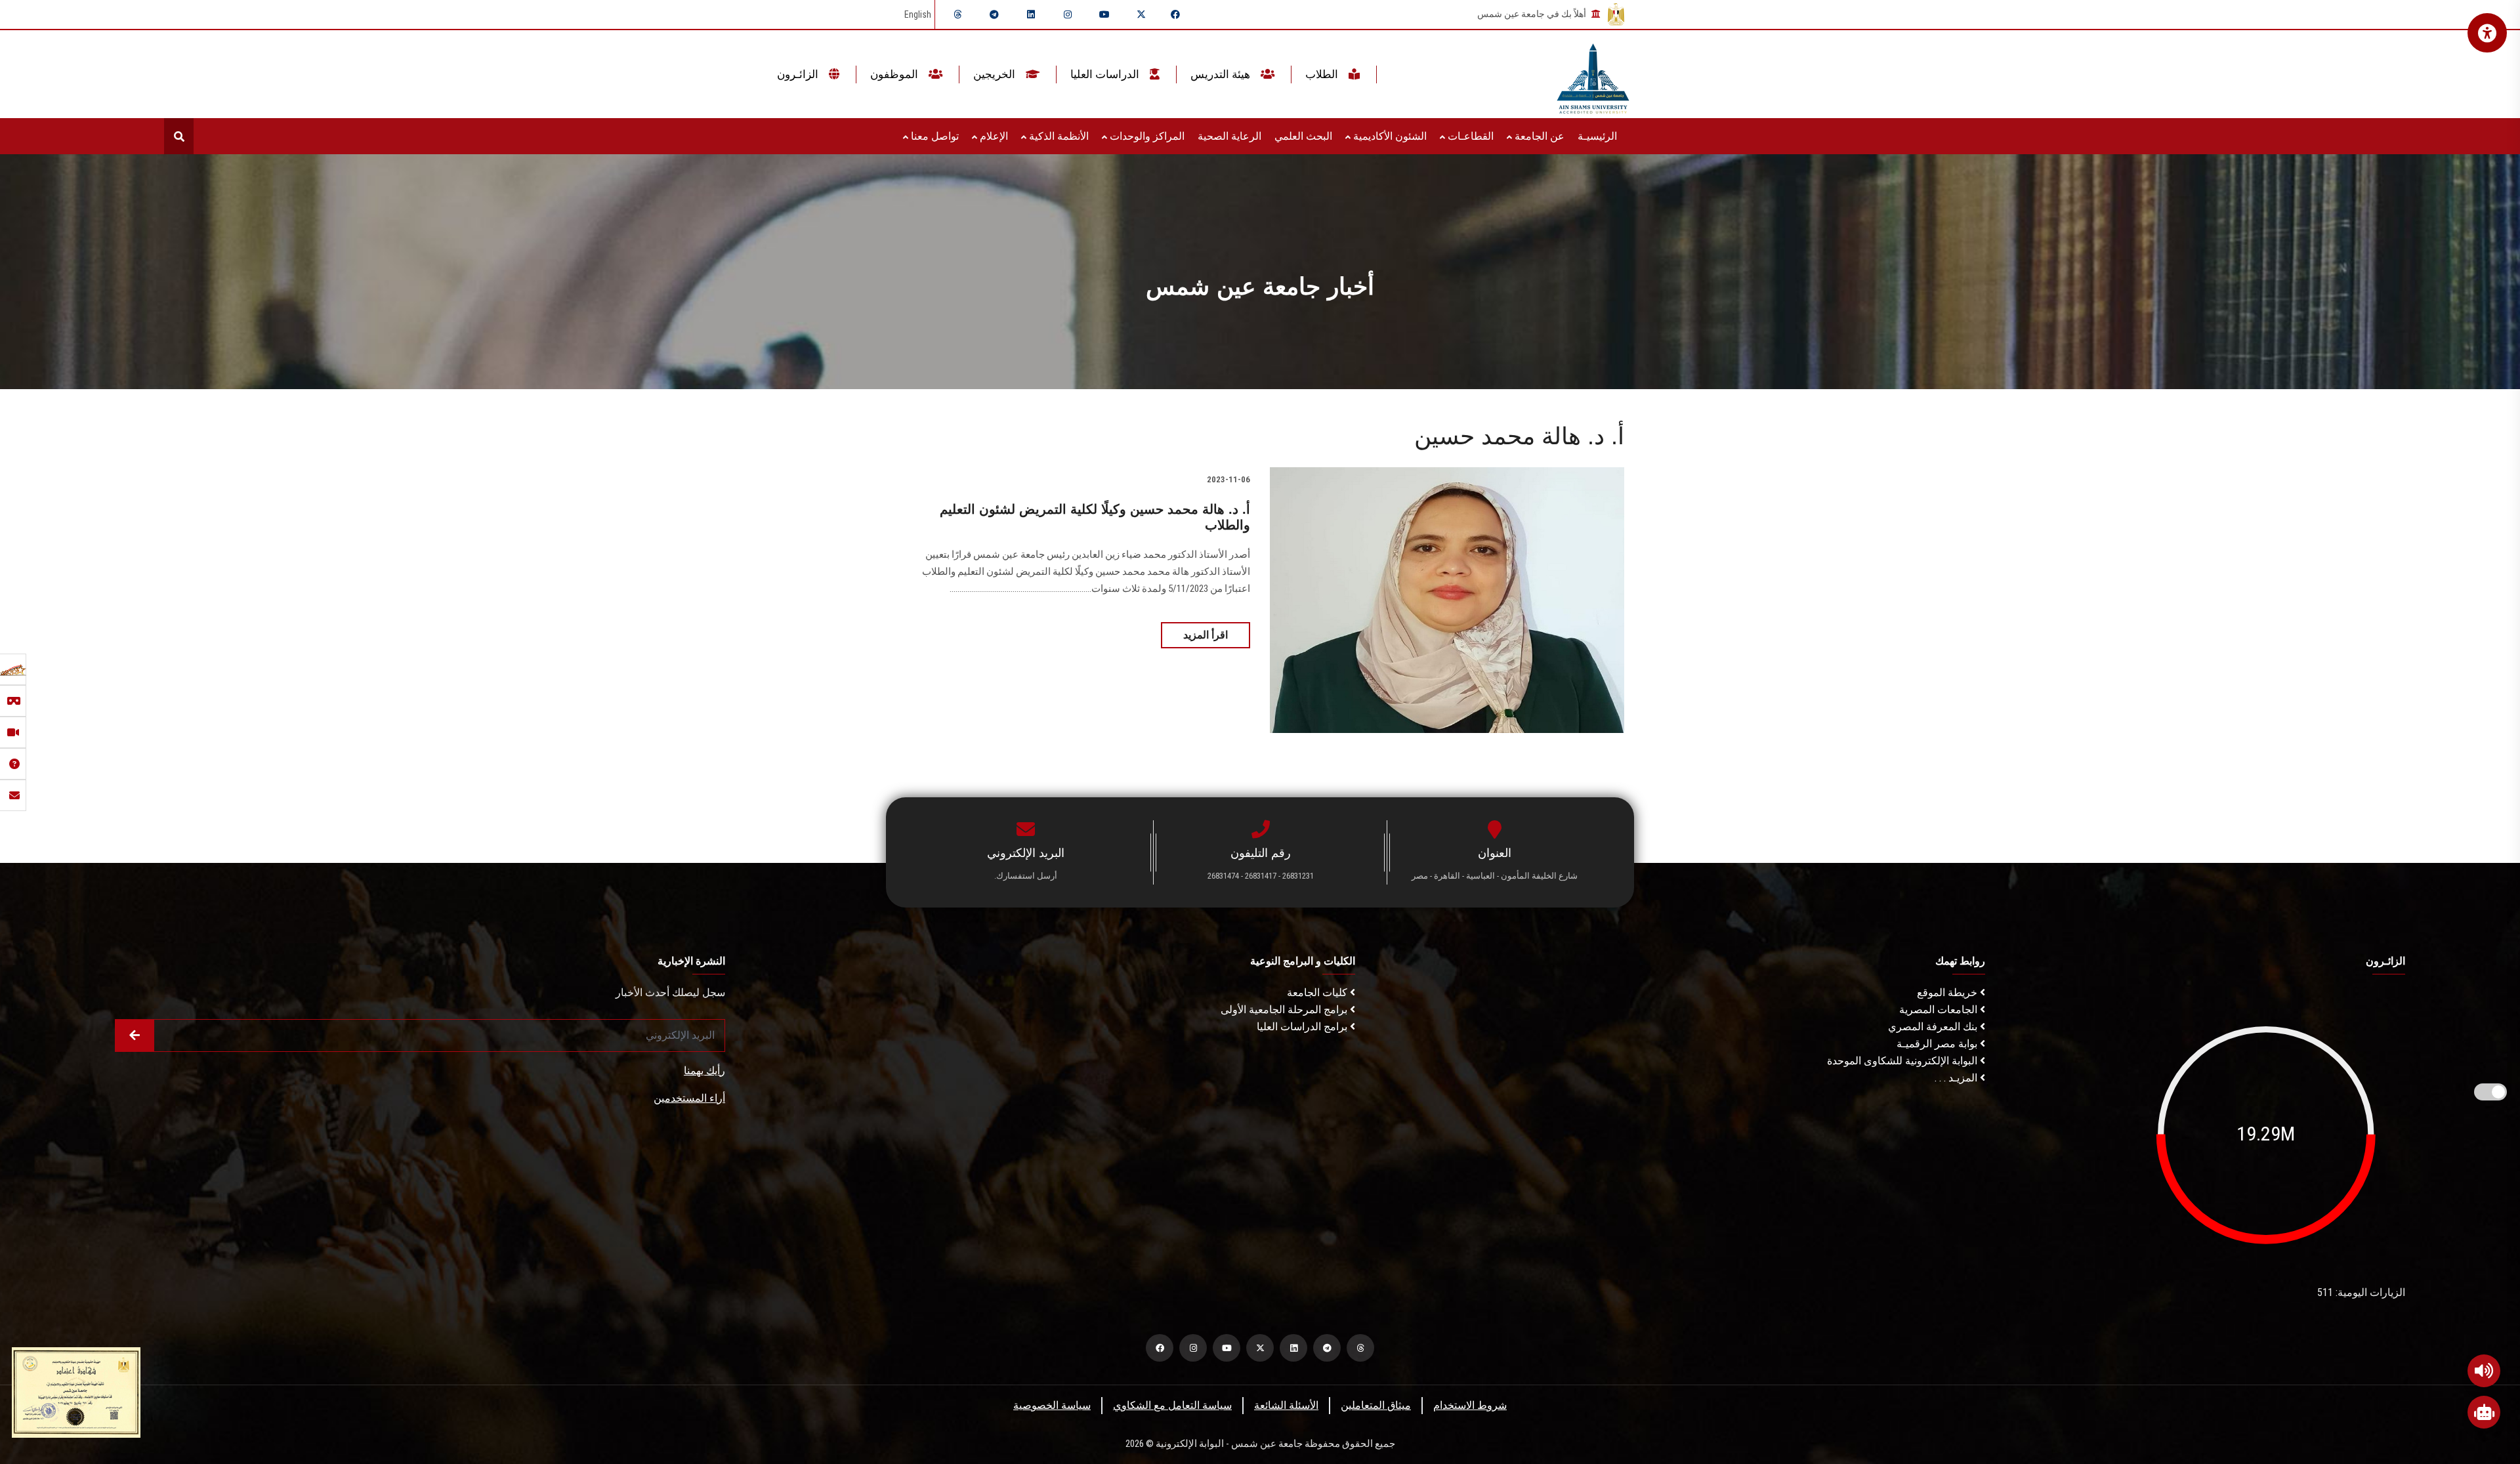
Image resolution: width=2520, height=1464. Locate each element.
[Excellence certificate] (76, 1391)
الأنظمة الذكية (1058, 136)
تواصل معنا (934, 136)
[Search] (179, 136)
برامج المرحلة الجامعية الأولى (1285, 1010)
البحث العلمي (1303, 136)
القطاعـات (1469, 136)
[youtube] (1104, 14)
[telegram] (994, 14)
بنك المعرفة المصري (1934, 1027)
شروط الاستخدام (1470, 1405)
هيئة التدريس (1222, 74)
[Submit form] (135, 1035)
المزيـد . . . (1957, 1078)
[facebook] (1175, 14)
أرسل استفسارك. (1026, 876)
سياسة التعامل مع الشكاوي (1172, 1405)
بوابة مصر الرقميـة (1938, 1044)
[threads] (957, 14)
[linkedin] (1031, 14)
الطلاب (1323, 74)
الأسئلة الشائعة (1286, 1405)
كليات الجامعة (1318, 993)
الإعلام (993, 136)
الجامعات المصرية (1940, 1010)
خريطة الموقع (1948, 993)
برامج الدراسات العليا (1303, 1027)
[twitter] (1141, 14)
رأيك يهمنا (704, 1071)
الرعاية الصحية (1229, 136)
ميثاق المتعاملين (1376, 1405)
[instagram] (1068, 14)
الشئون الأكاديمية (1389, 136)
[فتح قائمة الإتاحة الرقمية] (2487, 33)
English (918, 14)
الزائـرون (799, 74)
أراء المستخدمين (689, 1098)
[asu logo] (1593, 74)
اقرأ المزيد (1206, 635)
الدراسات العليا (1106, 74)
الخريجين (996, 74)
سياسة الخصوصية (1052, 1405)
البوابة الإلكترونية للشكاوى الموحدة (1903, 1061)
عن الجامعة (1538, 136)
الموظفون (895, 74)
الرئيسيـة (1597, 136)
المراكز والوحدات (1146, 136)
